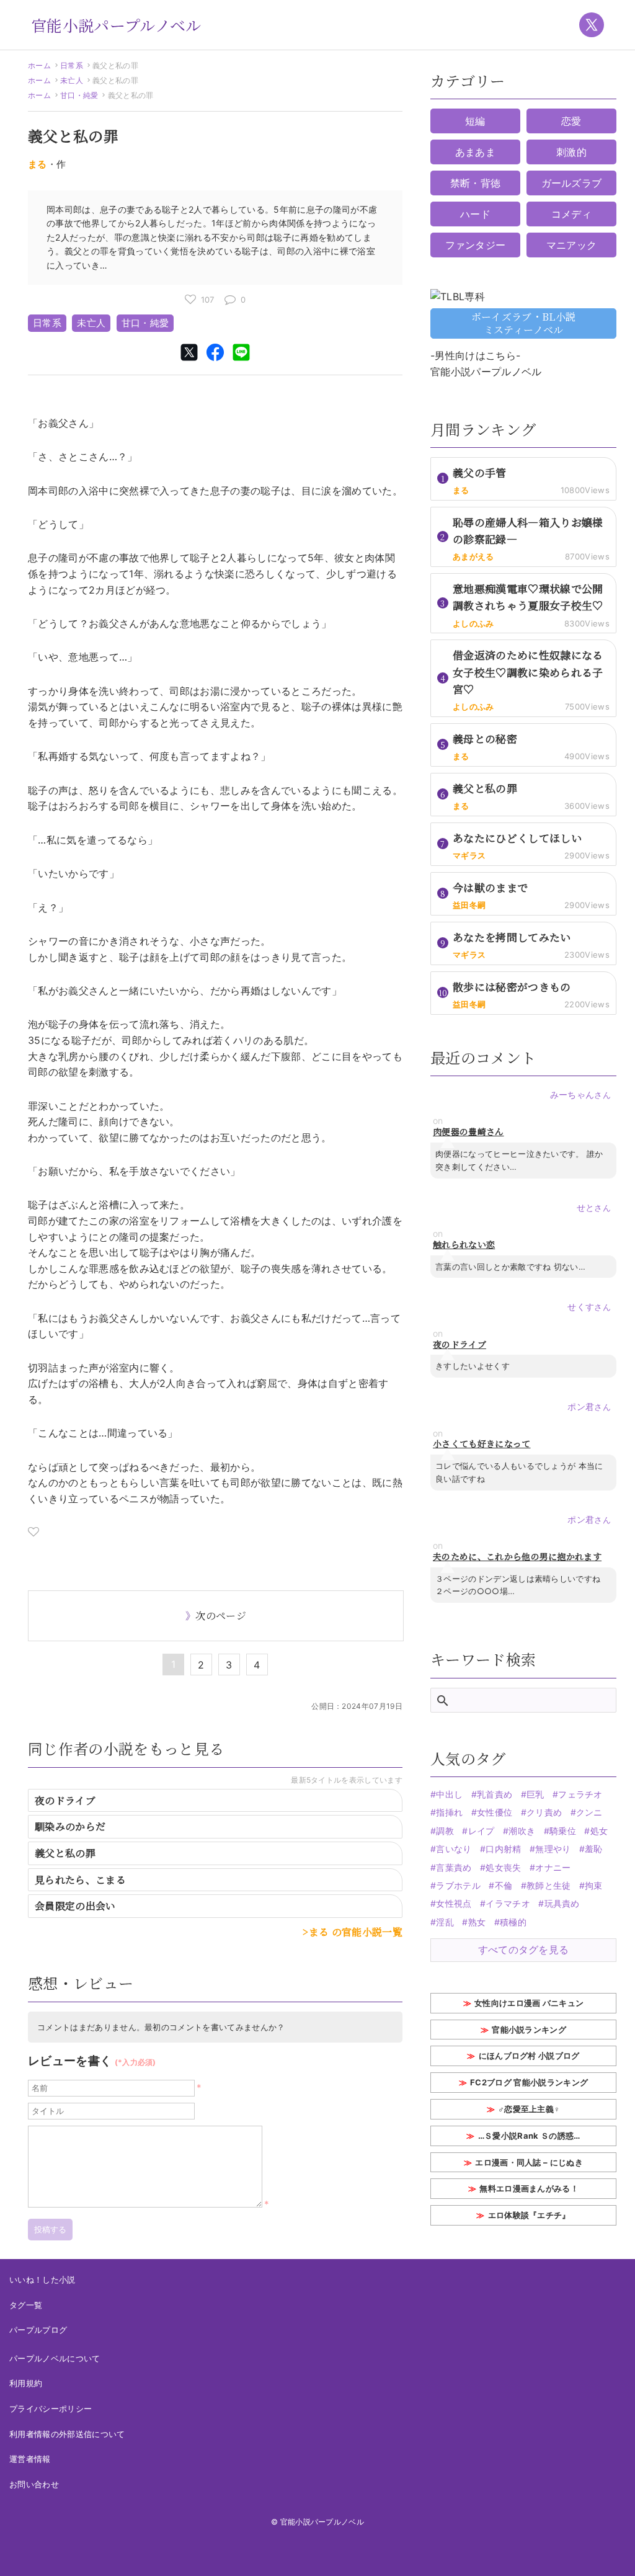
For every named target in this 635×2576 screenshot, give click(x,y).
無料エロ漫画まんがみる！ (529, 2188)
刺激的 (571, 152)
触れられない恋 (464, 1245)
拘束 (594, 1885)
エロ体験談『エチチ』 (529, 2215)
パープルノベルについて (55, 2358)
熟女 (477, 1922)
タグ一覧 (26, 2305)
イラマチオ (508, 1903)
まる (38, 164)
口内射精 (503, 1849)
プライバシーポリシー (51, 2409)
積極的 (513, 1922)
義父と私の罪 (65, 1853)
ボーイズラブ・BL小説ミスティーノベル (524, 323)
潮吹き (522, 1831)
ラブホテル (458, 1885)
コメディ (571, 214)
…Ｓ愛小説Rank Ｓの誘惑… (529, 2136)
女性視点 (454, 1903)
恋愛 (571, 121)
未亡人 (72, 80)
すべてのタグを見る (524, 1950)
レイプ (481, 1831)
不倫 (504, 1885)
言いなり (454, 1849)
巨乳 (535, 1794)
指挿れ (449, 1812)
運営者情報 (30, 2459)
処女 (599, 1831)
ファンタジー (476, 245)
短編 (475, 121)
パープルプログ (38, 2330)
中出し (449, 1794)
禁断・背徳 (476, 183)
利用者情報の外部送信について (67, 2434)
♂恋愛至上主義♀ (529, 2109)
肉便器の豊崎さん (468, 1132)
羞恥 (594, 1849)
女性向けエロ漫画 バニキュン (529, 2003)
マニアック (572, 245)
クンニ (589, 1812)
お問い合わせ (34, 2484)
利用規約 (26, 2383)
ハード (475, 214)
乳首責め (495, 1794)
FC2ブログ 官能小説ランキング (529, 2082)
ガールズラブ (572, 183)
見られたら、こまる (80, 1880)
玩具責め (562, 1903)
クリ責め (544, 1812)
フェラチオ (580, 1794)
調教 (445, 1831)
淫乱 (445, 1922)
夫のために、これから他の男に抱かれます (517, 1557)
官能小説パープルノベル (116, 25)
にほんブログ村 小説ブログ (529, 2056)
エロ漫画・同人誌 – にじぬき (529, 2162)
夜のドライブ (65, 1800)
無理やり (553, 1849)
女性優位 (495, 1812)
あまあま (475, 152)
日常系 (72, 65)
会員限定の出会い (75, 1906)
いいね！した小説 (42, 2280)
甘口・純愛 (79, 95)
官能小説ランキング (529, 2030)
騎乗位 (563, 1831)
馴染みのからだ (70, 1826)
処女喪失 (503, 1867)
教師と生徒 (549, 1885)
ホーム (39, 65)
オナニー (553, 1867)
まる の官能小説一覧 (356, 1932)
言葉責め (454, 1867)
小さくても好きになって (482, 1444)
